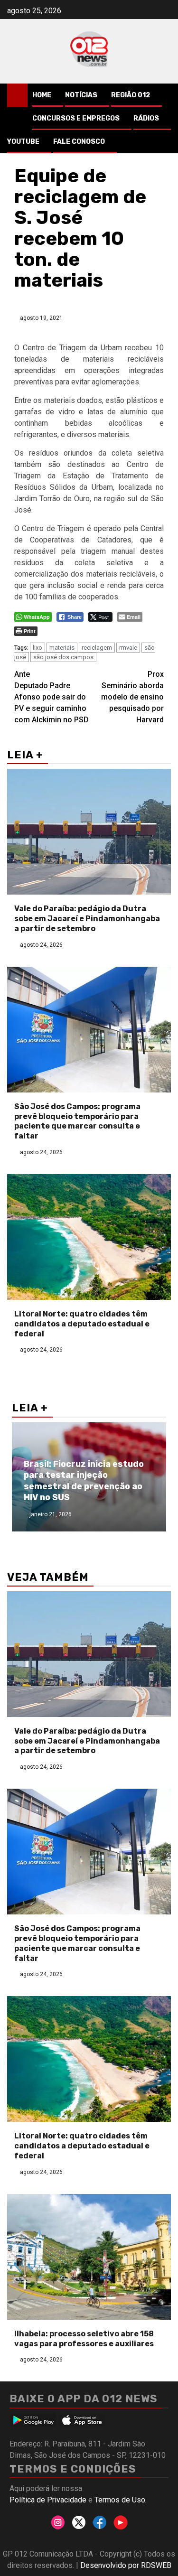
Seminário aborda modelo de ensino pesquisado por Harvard (132, 697)
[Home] (17, 95)
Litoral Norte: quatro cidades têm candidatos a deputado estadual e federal (82, 1324)
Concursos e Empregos (76, 118)
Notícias (81, 95)
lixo (37, 648)
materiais (62, 648)
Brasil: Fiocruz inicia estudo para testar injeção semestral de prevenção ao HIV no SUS (84, 1481)
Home (42, 95)
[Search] (164, 95)
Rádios (146, 118)
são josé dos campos (63, 657)
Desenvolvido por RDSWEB (126, 2565)
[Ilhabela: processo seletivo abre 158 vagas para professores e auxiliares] (89, 2257)
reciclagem (97, 648)
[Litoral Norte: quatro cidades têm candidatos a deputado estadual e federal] (89, 1237)
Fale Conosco (79, 142)
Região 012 (131, 95)
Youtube (23, 142)
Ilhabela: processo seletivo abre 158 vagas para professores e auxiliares (84, 2339)
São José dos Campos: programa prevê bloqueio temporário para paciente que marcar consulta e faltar (77, 1121)
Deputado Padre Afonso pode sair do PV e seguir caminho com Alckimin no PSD (52, 697)
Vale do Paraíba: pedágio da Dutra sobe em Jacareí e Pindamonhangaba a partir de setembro (87, 919)
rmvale (128, 648)
